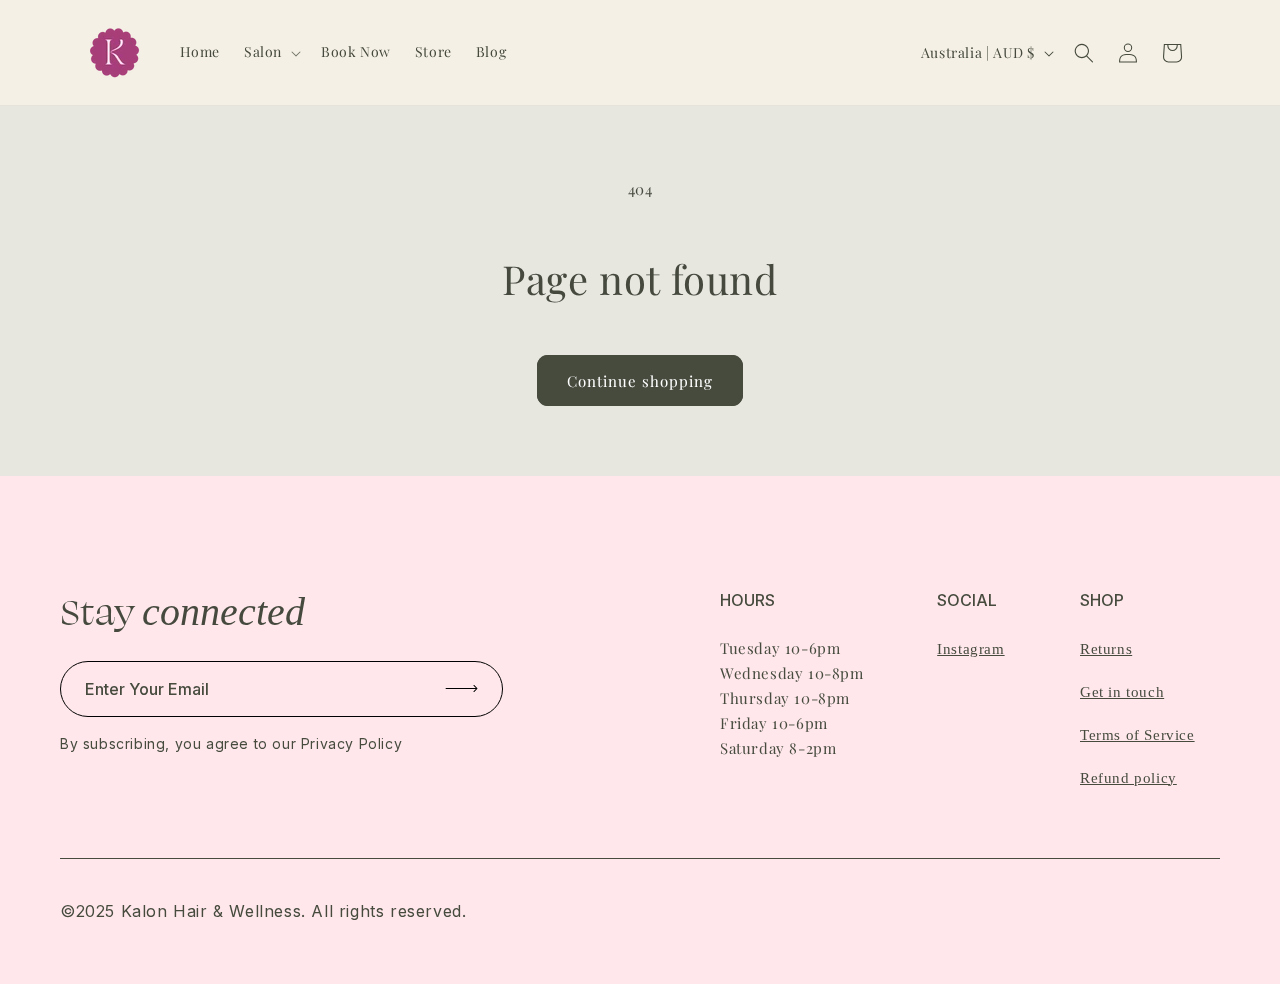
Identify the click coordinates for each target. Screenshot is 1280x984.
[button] (270, 52)
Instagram (970, 649)
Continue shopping (640, 381)
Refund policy (1128, 778)
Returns (1106, 649)
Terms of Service (1137, 735)
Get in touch (1122, 692)
